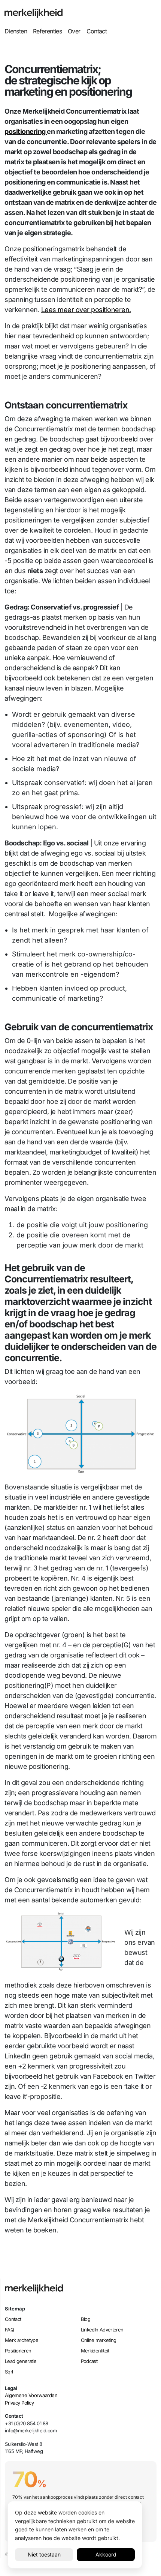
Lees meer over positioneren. (86, 310)
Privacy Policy (19, 2403)
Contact (97, 31)
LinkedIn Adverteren (102, 2330)
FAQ (9, 2330)
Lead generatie (21, 2361)
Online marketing (99, 2340)
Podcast (89, 2361)
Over (74, 31)
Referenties (47, 31)
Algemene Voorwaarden (31, 2395)
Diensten (16, 31)
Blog (86, 2319)
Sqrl (9, 2372)
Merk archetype (22, 2340)
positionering (26, 131)
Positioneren (18, 2351)
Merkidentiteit (95, 2351)
